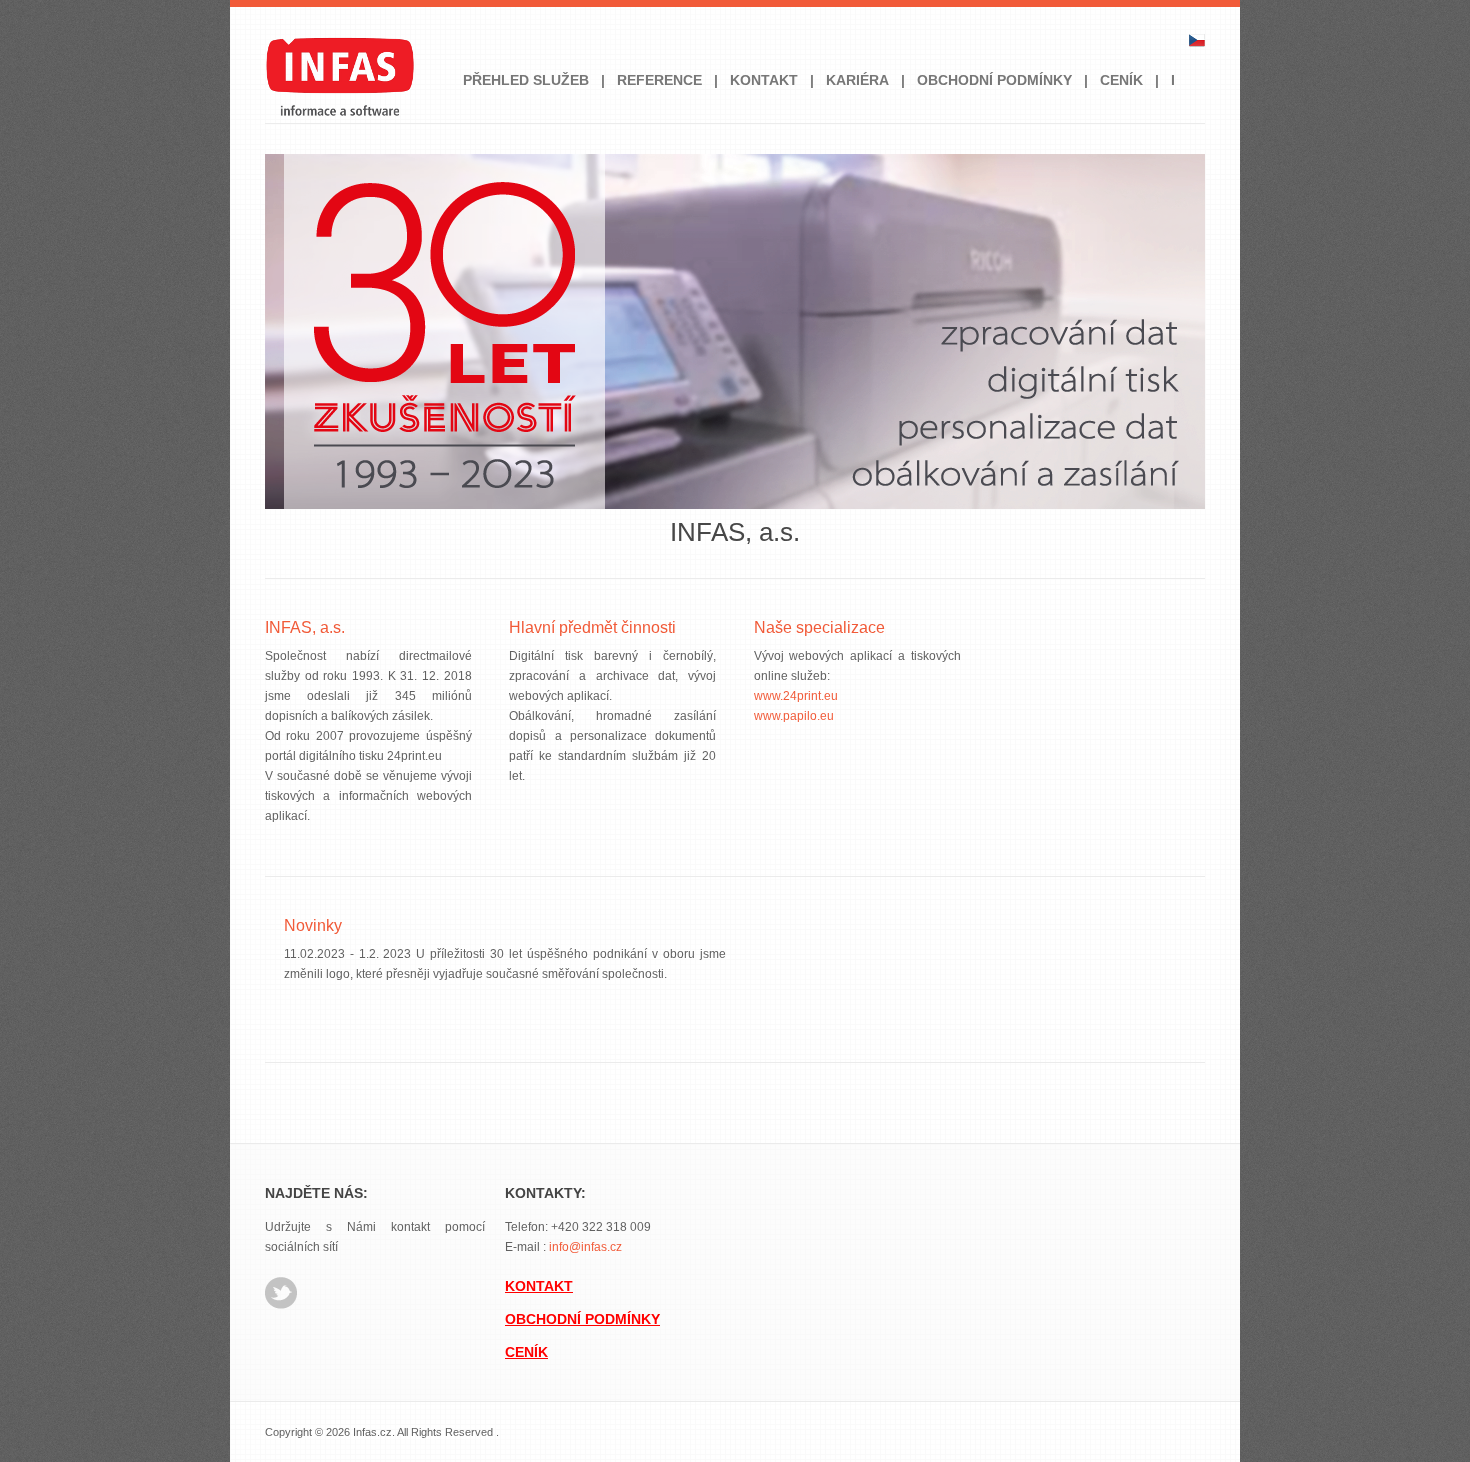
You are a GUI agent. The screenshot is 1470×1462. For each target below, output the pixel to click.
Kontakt (764, 80)
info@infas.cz (585, 1247)
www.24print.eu (796, 696)
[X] (281, 1305)
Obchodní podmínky (994, 80)
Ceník (1121, 80)
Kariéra (857, 80)
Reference (659, 80)
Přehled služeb (526, 80)
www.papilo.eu (794, 716)
